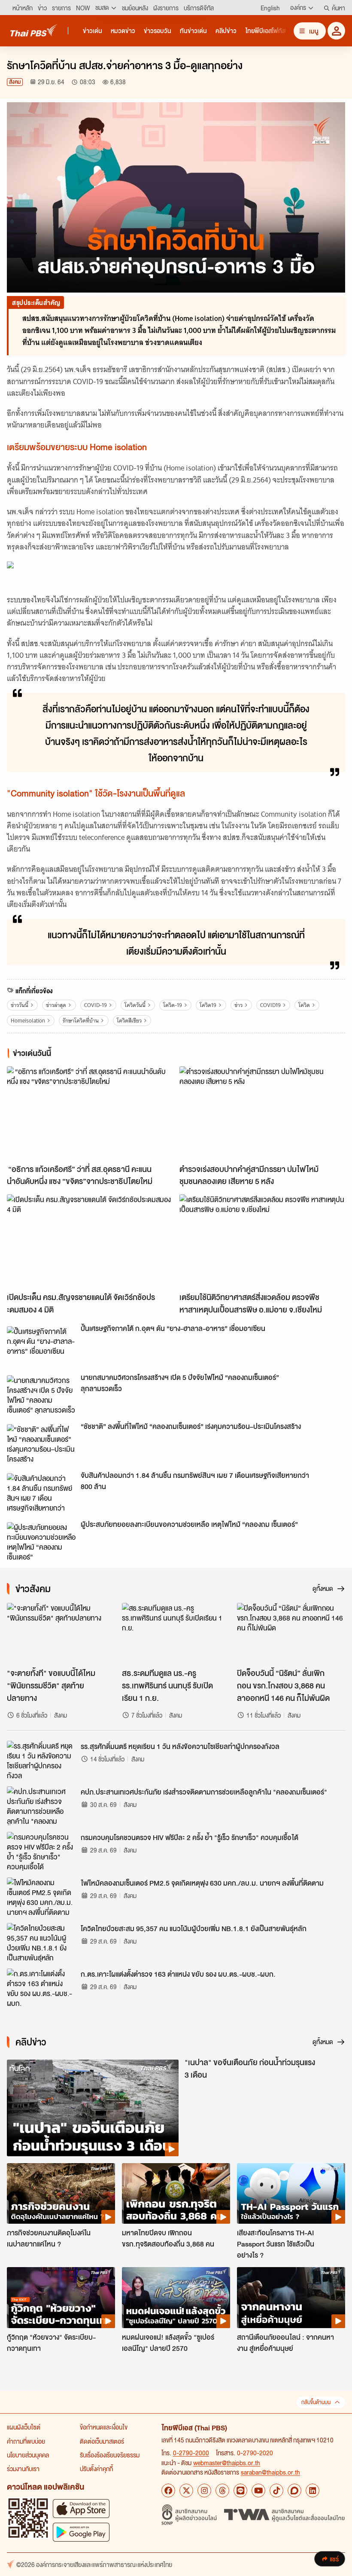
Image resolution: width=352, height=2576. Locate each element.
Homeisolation (28, 1021)
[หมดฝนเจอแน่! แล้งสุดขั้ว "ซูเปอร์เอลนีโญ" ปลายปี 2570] (176, 2298)
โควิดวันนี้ (135, 1005)
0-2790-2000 (191, 2453)
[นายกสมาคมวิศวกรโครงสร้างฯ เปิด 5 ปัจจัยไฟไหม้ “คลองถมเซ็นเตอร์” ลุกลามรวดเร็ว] (41, 1395)
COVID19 (270, 1005)
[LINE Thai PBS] (240, 2491)
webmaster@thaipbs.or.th (227, 2463)
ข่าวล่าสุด (56, 1005)
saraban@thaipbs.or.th (270, 2472)
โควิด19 (208, 1005)
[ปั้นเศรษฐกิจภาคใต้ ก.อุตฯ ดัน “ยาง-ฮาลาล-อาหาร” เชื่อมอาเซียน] (41, 1346)
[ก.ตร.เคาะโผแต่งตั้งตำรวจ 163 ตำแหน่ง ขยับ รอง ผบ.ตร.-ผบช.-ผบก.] (41, 1988)
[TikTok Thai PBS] (276, 2491)
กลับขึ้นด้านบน (316, 2402)
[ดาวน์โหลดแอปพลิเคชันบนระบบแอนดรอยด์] (81, 2532)
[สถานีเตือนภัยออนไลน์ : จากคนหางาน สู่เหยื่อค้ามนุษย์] (291, 2298)
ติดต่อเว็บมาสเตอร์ (102, 2441)
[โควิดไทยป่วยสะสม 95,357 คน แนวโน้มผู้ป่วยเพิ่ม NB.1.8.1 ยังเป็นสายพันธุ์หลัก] (41, 1942)
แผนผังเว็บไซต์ (24, 2427)
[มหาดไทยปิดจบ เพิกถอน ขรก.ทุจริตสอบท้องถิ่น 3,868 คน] (176, 2194)
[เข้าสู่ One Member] (336, 31)
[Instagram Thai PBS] (204, 2491)
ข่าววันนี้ (20, 1005)
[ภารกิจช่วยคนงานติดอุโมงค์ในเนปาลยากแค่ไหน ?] (61, 2194)
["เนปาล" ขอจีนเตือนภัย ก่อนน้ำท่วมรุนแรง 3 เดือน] (93, 2108)
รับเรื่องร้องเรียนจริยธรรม (110, 2455)
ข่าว (238, 1005)
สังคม (15, 82)
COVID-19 (96, 1005)
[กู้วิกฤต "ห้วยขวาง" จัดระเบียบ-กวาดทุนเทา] (61, 2298)
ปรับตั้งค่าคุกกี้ (96, 2469)
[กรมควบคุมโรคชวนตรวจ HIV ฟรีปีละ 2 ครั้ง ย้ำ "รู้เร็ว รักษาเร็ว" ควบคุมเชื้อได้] (41, 1851)
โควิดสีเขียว (129, 1021)
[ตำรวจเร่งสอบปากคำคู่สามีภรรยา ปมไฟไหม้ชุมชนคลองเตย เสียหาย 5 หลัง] (262, 1113)
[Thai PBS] (34, 30)
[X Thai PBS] (186, 2491)
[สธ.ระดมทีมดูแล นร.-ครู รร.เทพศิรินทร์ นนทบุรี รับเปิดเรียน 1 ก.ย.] (176, 1633)
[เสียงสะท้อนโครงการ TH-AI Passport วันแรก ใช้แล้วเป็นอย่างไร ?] (291, 2194)
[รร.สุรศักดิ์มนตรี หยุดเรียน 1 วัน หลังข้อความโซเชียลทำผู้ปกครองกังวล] (41, 1760)
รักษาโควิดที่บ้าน (81, 1021)
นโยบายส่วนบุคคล (28, 2455)
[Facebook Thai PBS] (168, 2491)
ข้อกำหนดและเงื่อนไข (104, 2427)
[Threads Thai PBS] (222, 2491)
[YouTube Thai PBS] (258, 2491)
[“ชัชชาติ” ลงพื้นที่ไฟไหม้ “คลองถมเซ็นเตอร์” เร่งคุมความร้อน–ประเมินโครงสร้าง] (41, 1444)
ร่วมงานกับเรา (23, 2469)
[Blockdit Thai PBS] (294, 2491)
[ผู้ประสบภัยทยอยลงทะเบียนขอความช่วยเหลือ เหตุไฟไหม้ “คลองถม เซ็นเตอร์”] (41, 1541)
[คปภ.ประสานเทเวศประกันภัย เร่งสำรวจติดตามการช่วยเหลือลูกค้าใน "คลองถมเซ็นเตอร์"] (41, 1806)
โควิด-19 (173, 1005)
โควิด (304, 1005)
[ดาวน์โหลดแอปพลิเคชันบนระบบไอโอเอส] (81, 2508)
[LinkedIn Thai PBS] (313, 2491)
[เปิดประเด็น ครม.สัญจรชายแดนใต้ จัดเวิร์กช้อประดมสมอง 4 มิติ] (90, 1241)
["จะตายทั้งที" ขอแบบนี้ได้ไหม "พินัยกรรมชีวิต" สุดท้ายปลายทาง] (61, 1633)
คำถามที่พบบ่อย (26, 2441)
